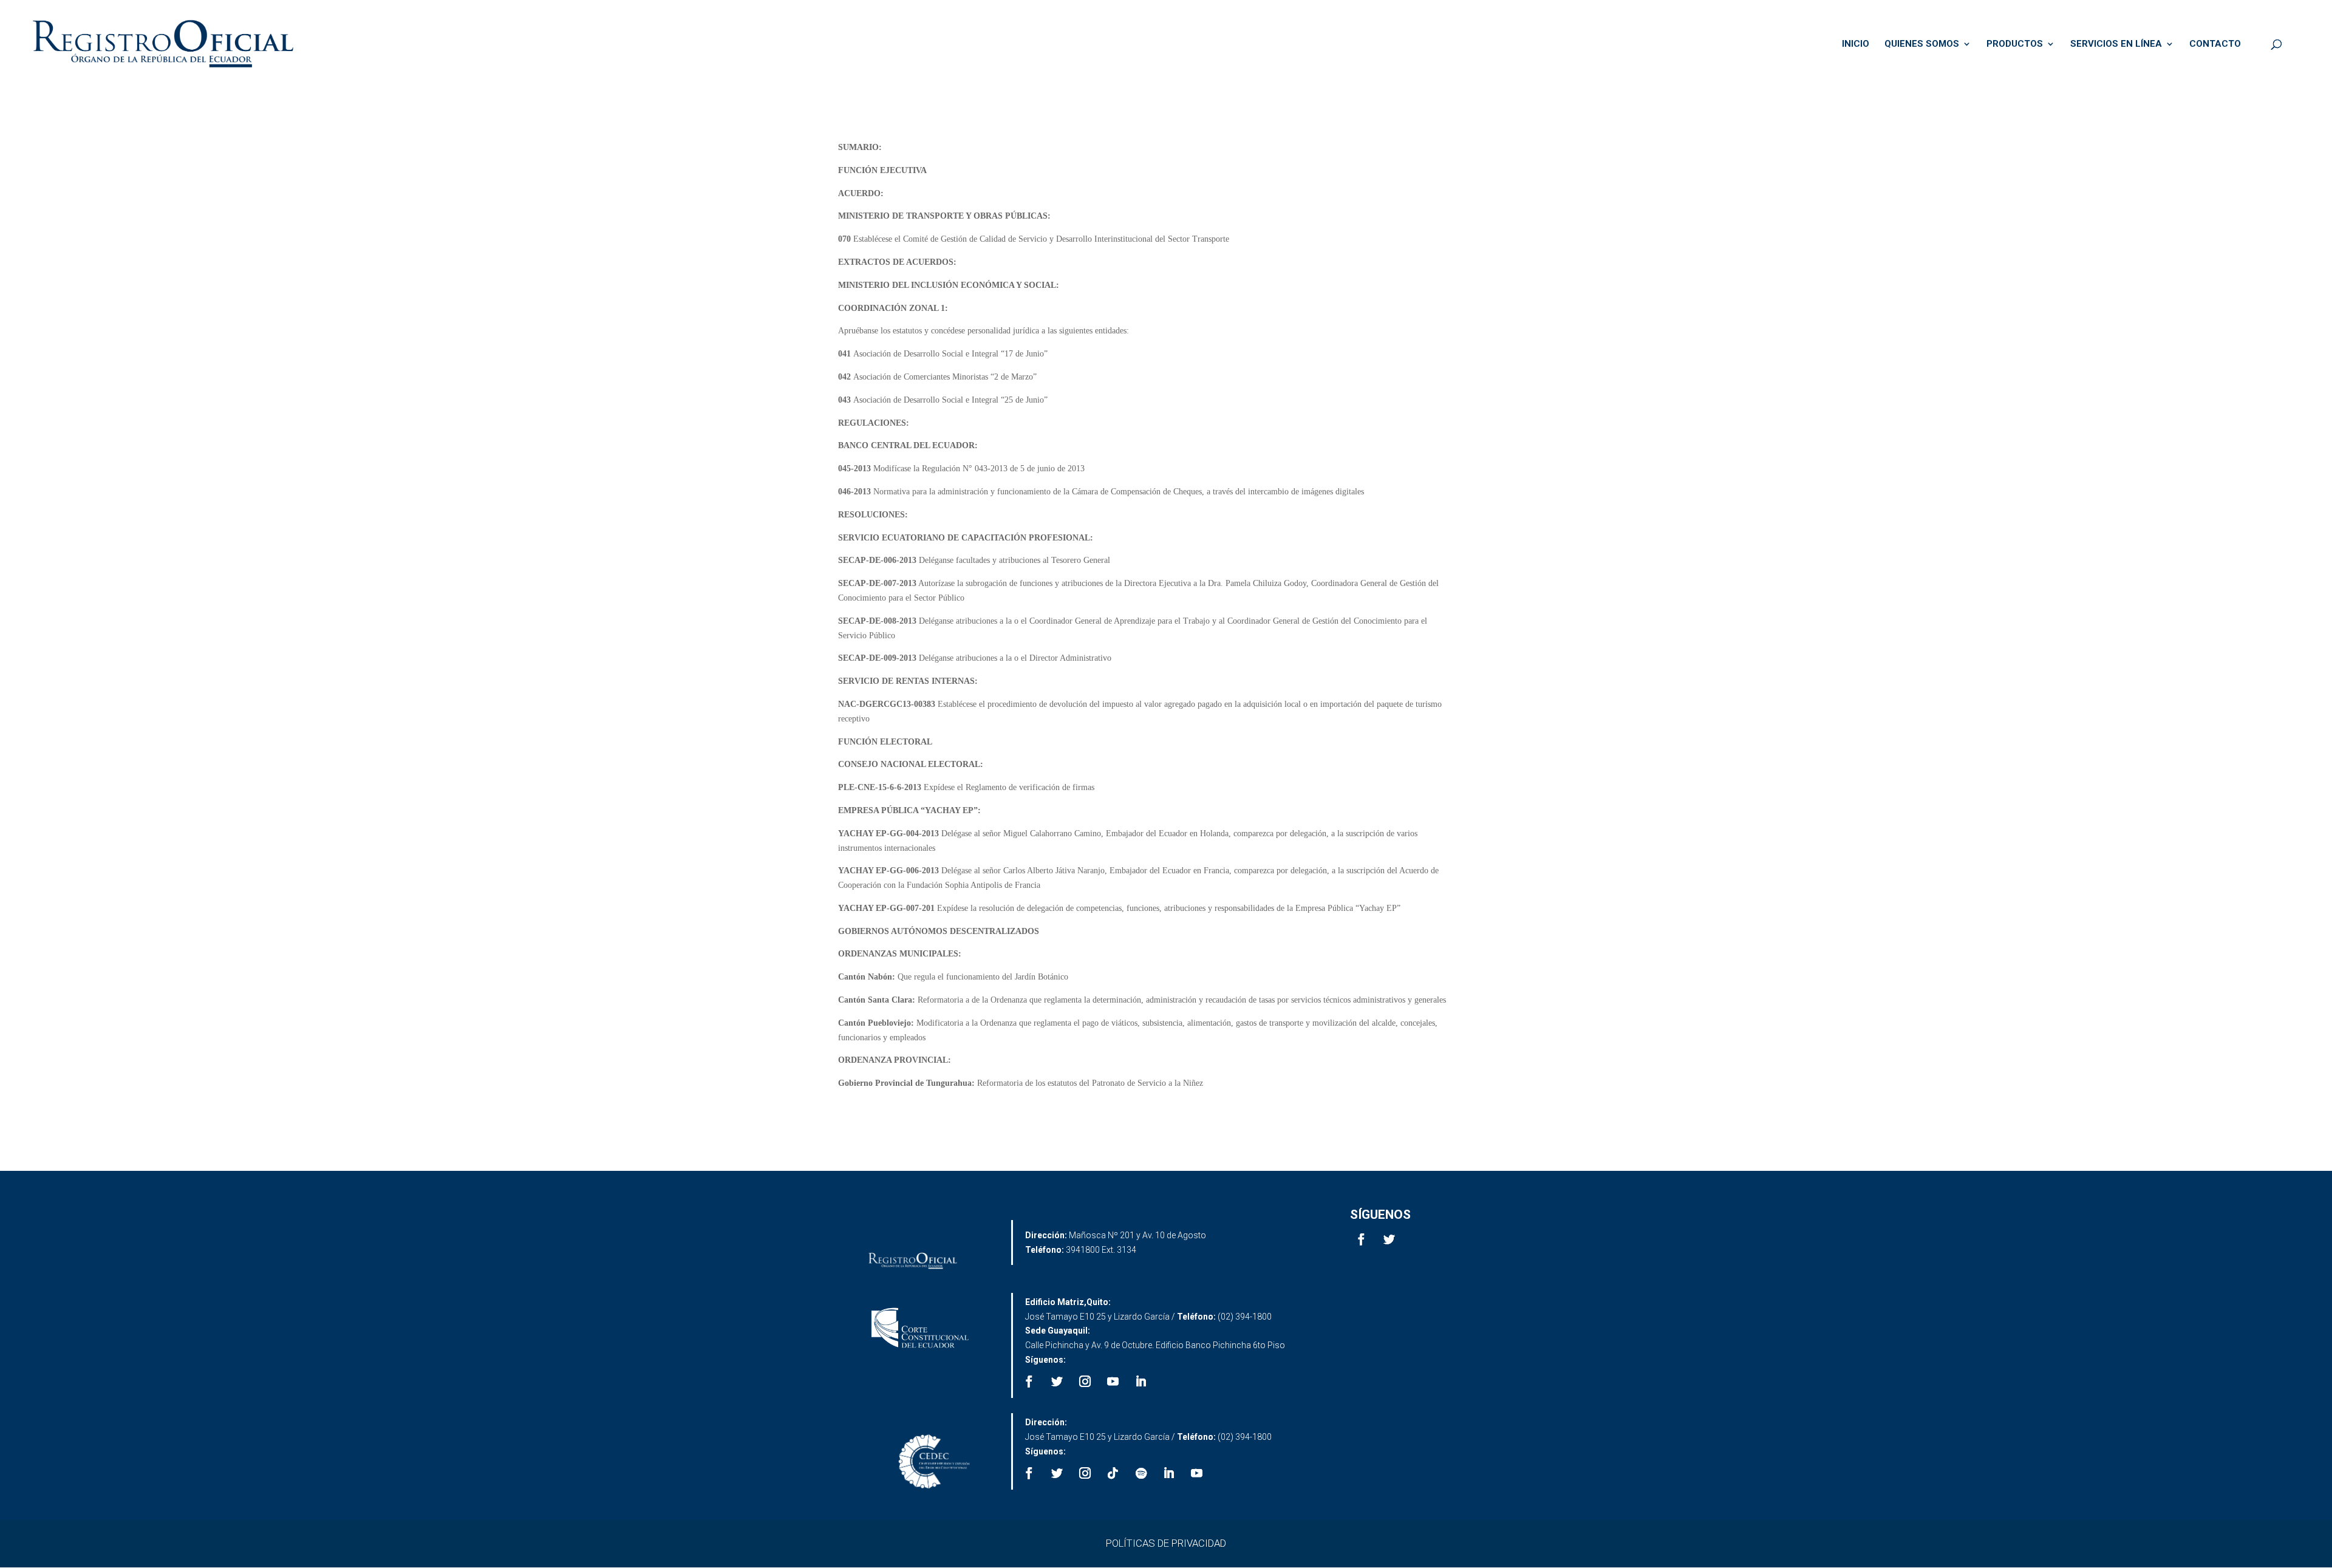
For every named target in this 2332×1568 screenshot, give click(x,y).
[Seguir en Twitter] (1389, 1239)
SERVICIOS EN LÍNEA (2116, 44)
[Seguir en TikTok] (1113, 1473)
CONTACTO (2215, 44)
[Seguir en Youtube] (1113, 1382)
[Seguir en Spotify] (1141, 1473)
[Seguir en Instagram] (1085, 1382)
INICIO (1856, 44)
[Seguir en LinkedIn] (1141, 1382)
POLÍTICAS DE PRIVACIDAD (1166, 1543)
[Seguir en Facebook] (1362, 1239)
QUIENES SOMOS (1922, 44)
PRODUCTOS (2015, 44)
